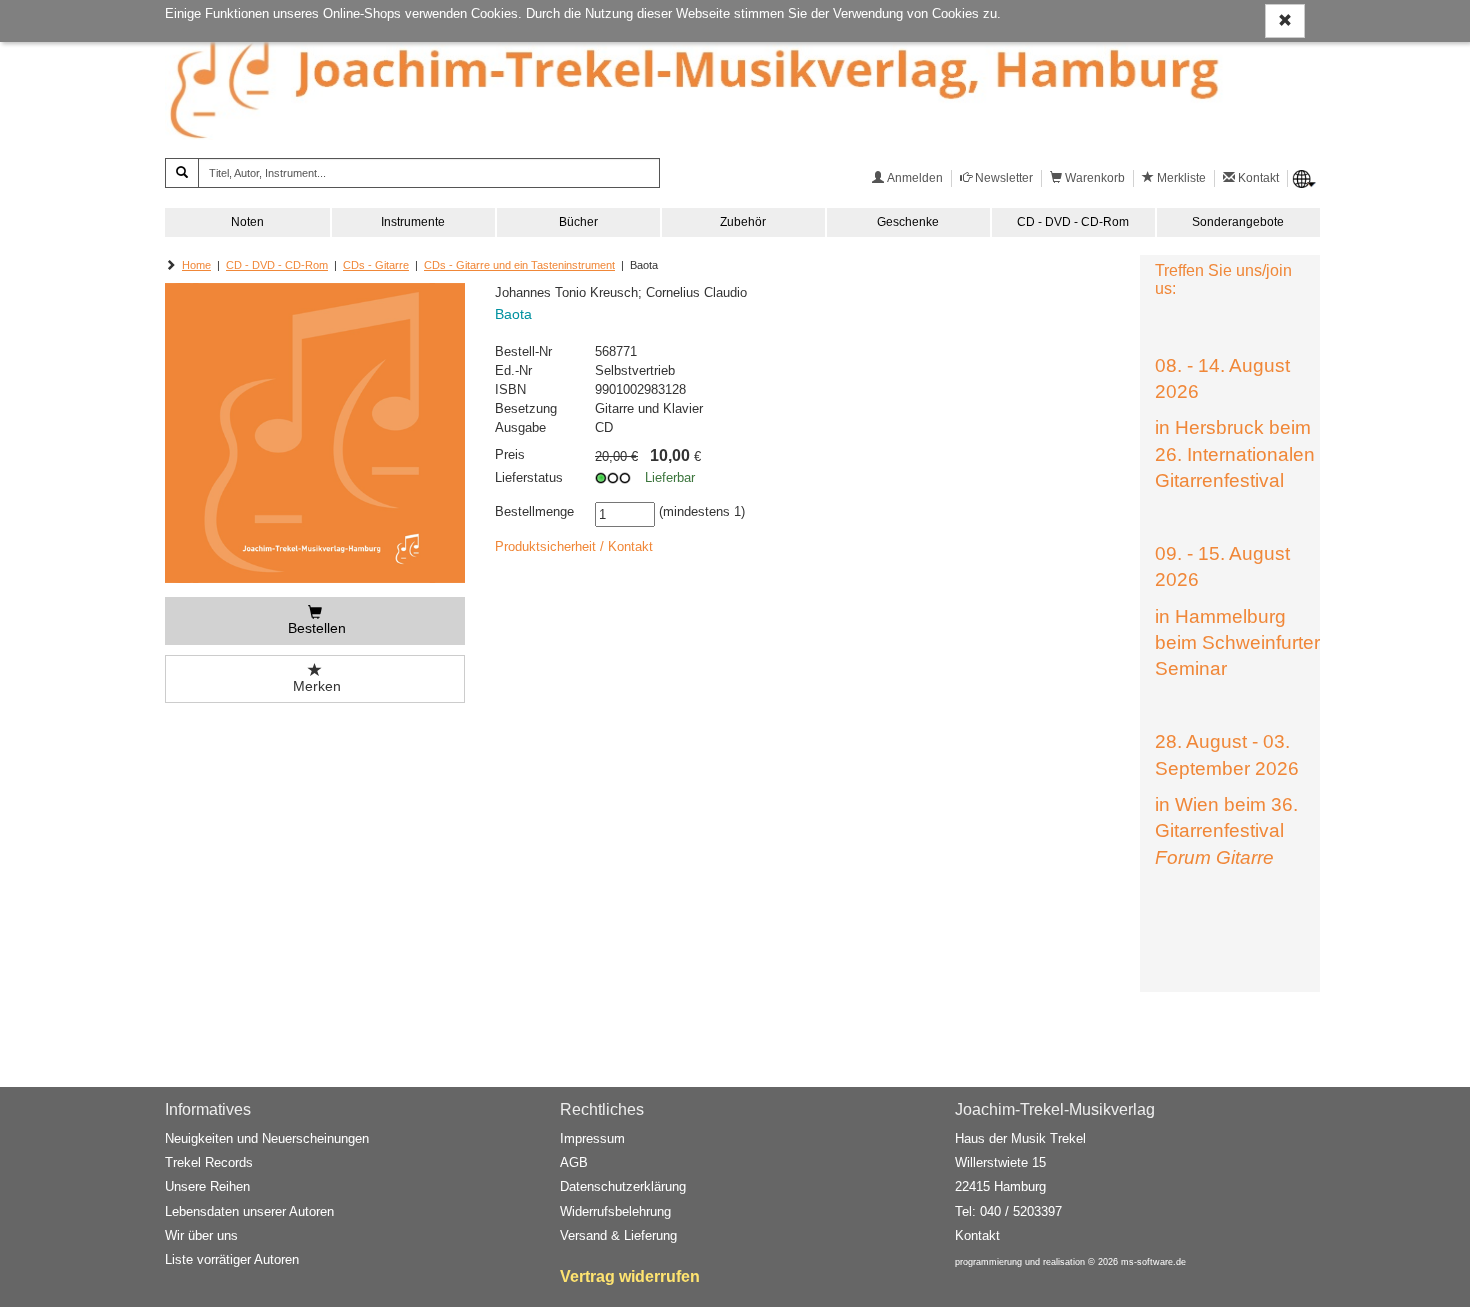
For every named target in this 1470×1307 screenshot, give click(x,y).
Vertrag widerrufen (630, 1276)
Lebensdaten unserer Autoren (249, 1211)
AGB (574, 1162)
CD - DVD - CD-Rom (1073, 222)
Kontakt (977, 1235)
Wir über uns (201, 1235)
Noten (247, 222)
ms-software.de (1153, 1262)
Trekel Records (209, 1162)
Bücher (578, 222)
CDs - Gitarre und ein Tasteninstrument (519, 265)
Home (196, 265)
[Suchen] (182, 173)
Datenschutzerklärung (623, 1186)
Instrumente (413, 222)
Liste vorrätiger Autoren (232, 1259)
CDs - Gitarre (376, 265)
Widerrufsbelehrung (615, 1211)
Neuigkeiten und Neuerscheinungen (267, 1138)
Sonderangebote (1238, 222)
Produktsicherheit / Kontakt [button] (574, 546)
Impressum (592, 1138)
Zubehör (743, 222)
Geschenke (908, 222)
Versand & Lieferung (618, 1235)
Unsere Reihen (207, 1186)
